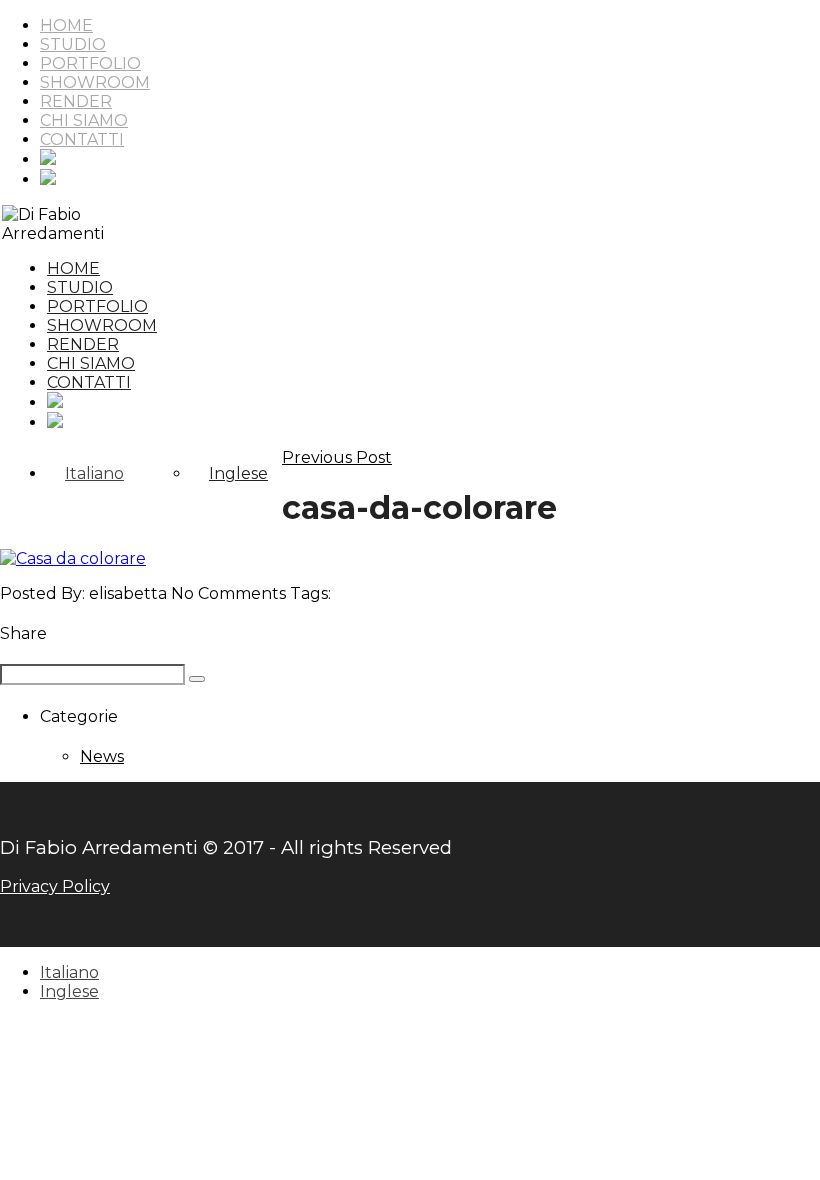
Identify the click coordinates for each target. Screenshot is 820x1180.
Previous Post (337, 457)
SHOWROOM (95, 82)
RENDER (76, 101)
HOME (66, 25)
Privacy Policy (55, 886)
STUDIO (73, 44)
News (102, 756)
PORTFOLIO (90, 63)
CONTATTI (82, 139)
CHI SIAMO (84, 120)
